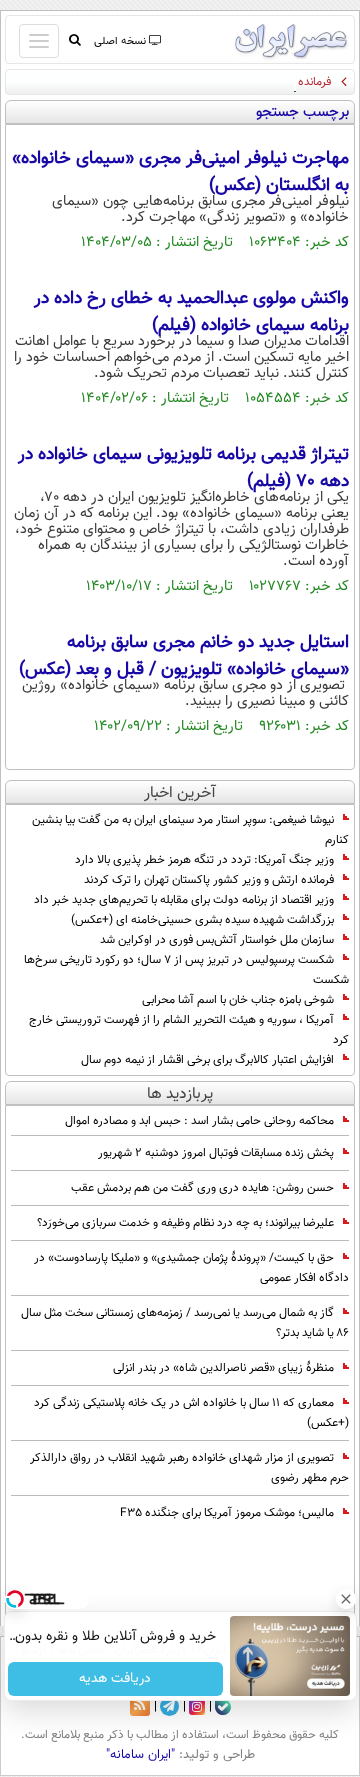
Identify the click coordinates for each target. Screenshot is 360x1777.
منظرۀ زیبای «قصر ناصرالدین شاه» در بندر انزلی (223, 1368)
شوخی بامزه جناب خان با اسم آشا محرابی (238, 1000)
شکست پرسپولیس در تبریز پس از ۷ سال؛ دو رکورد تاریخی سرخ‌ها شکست (186, 970)
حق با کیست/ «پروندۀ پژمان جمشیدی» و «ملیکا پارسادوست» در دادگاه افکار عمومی (191, 1268)
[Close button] (345, 1599)
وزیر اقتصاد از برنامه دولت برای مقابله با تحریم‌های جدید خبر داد (184, 900)
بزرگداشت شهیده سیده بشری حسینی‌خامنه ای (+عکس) (202, 920)
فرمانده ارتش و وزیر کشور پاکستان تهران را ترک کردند (209, 880)
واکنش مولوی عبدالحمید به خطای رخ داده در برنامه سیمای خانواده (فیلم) (191, 312)
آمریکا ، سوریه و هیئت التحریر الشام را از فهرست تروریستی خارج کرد (189, 1030)
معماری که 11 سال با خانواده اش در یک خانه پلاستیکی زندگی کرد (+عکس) (191, 1413)
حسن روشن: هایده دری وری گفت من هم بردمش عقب (202, 1188)
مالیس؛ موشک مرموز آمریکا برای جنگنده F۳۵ (227, 1513)
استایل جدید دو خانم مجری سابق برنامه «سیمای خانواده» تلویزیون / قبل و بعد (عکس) (184, 656)
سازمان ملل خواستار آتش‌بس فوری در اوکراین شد (217, 940)
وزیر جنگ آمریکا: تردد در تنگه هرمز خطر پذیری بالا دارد (204, 860)
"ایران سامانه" (140, 1755)
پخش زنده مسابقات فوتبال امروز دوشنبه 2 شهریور (216, 1153)
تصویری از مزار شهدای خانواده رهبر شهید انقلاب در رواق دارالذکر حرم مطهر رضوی (189, 1468)
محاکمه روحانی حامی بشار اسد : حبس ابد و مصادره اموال (199, 1121)
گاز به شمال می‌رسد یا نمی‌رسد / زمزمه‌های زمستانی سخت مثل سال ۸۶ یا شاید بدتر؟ (185, 1323)
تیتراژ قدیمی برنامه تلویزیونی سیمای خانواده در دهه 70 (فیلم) (183, 468)
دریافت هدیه (115, 1679)
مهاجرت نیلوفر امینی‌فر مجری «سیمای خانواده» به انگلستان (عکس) (180, 172)
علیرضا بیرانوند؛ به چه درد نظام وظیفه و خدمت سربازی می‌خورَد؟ (185, 1223)
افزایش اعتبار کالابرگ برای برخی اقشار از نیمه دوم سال (207, 1060)
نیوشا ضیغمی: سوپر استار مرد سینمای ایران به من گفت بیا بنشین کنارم (190, 830)
